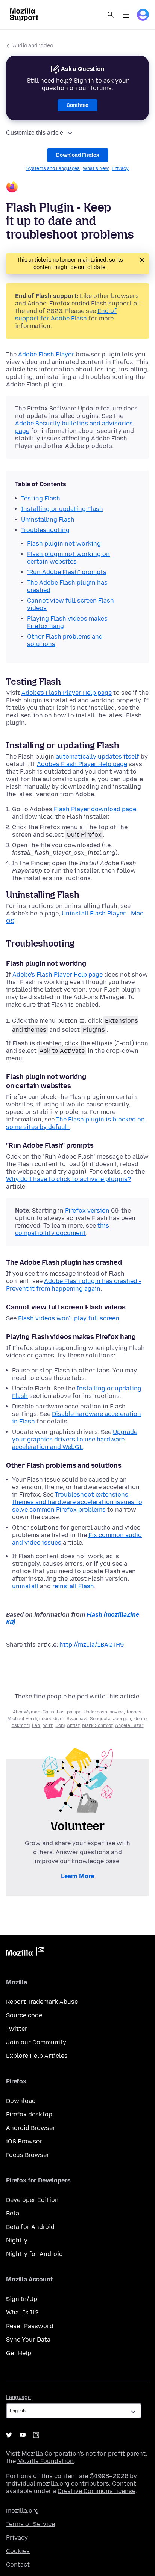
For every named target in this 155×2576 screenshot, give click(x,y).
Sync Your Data (28, 2339)
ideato (140, 1719)
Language (18, 2397)
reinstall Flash (73, 1586)
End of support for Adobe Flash (66, 315)
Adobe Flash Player (46, 354)
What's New (96, 168)
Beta (13, 2213)
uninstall (25, 1586)
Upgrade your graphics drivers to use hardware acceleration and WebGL (75, 1439)
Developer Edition (32, 2200)
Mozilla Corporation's (53, 2454)
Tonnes (134, 1712)
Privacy (120, 168)
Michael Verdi (22, 1719)
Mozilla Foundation (46, 2461)
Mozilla (25, 1953)
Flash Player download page (95, 809)
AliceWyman (27, 1712)
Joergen (122, 1719)
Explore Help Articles (37, 2056)
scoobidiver (52, 1719)
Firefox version (87, 1211)
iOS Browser (24, 2141)
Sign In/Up (22, 2299)
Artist (73, 1725)
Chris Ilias (54, 1712)
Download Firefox (78, 155)
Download (21, 2101)
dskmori (21, 1725)
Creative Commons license (96, 2491)
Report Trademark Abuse (42, 2002)
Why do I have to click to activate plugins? (68, 1179)
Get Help (19, 2353)
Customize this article (35, 133)
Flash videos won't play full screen (69, 1318)
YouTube (23, 2435)
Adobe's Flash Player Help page (67, 693)
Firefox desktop (29, 2114)
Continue (77, 105)
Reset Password (30, 2326)
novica (117, 1712)
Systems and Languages (53, 168)
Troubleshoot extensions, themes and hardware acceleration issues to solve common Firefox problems (77, 1502)
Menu (126, 15)
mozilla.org (22, 2511)
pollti (48, 1725)
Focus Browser (28, 2155)
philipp (74, 1712)
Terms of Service (30, 2524)
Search (111, 15)
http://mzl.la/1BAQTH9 (92, 1645)
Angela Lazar (129, 1725)
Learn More (77, 1876)
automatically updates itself (97, 757)
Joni (60, 1725)
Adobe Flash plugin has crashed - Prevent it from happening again (74, 1285)
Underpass (95, 1712)
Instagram (36, 2435)
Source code (24, 2015)
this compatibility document (62, 1229)
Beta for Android (30, 2227)
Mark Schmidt (97, 1725)
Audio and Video (33, 46)
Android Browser (31, 2128)
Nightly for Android (34, 2254)
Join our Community (36, 2042)
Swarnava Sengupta (89, 1719)
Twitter (17, 2029)
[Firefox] (77, 188)
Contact (18, 2565)
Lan (36, 1725)
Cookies (18, 2551)
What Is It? (22, 2312)
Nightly (17, 2240)
